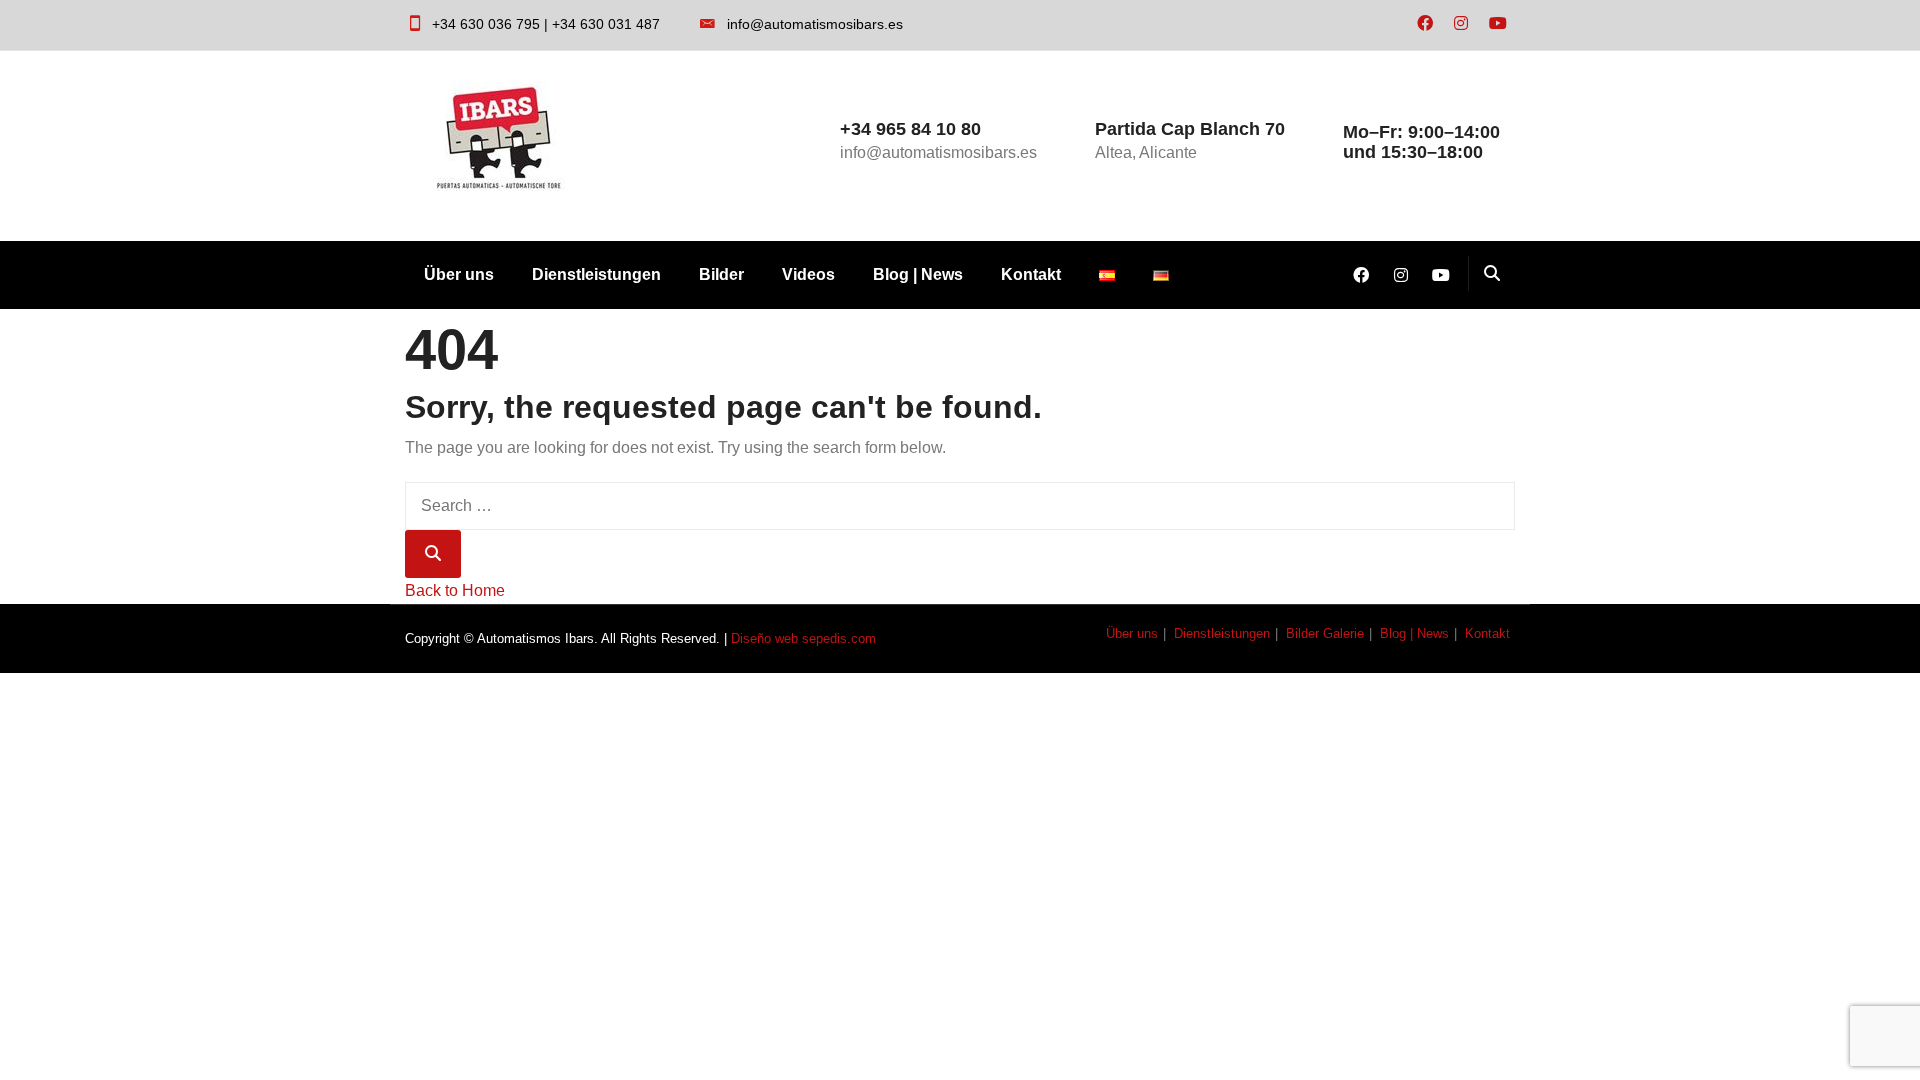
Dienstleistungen (596, 274)
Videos (808, 274)
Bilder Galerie (1325, 633)
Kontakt (1031, 274)
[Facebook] (1425, 24)
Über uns (459, 274)
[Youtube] (1498, 24)
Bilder (721, 274)
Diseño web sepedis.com (803, 638)
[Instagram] (1461, 24)
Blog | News (918, 274)
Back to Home (455, 590)
